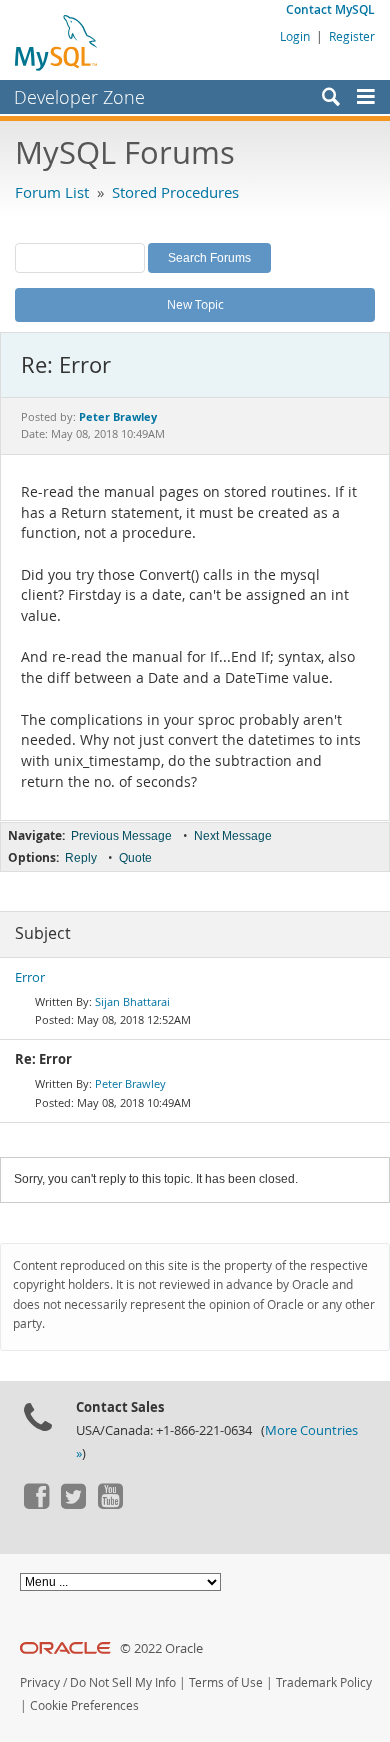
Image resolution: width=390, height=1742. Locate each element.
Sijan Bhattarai (132, 1001)
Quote (135, 858)
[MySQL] (57, 42)
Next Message (233, 836)
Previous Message (121, 836)
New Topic (195, 304)
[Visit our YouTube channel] (110, 1504)
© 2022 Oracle (161, 1648)
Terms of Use (226, 1682)
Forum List (52, 192)
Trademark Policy (324, 1682)
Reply (81, 858)
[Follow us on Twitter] (73, 1504)
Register (352, 36)
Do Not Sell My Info (123, 1682)
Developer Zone (79, 97)
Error (30, 977)
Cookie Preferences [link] (84, 1705)
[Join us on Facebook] (36, 1504)
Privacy (40, 1682)
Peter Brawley (130, 1083)
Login (295, 36)
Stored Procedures (175, 192)
